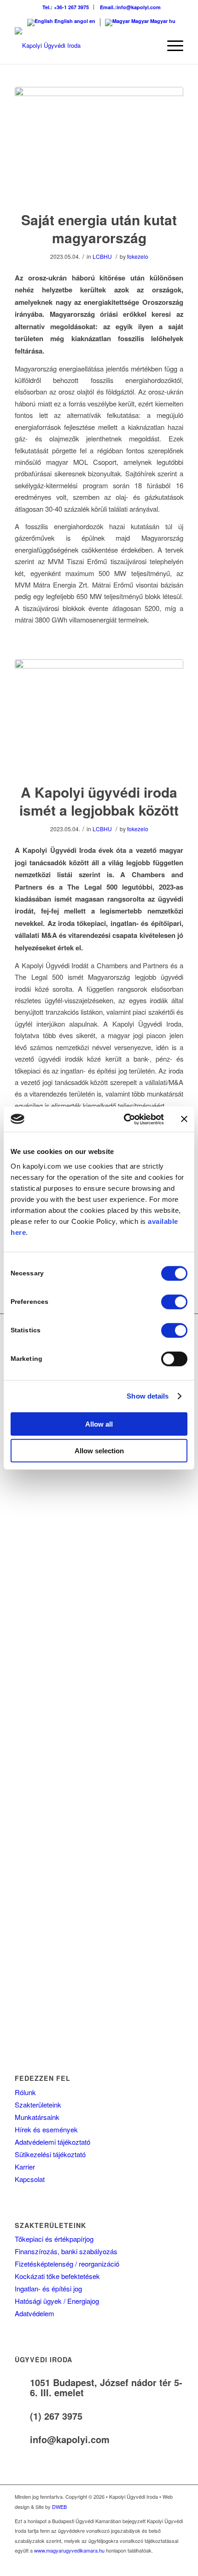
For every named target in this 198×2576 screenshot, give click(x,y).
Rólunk (25, 2092)
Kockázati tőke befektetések (57, 2276)
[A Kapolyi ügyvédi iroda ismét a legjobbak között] (99, 715)
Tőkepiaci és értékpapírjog (54, 2239)
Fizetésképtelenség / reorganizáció (67, 2264)
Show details (148, 1396)
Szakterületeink (38, 2105)
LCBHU (102, 256)
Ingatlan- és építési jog (48, 2288)
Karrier (25, 2167)
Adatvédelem (35, 2313)
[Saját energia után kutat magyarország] (99, 143)
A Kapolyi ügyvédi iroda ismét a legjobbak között (99, 801)
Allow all (99, 1424)
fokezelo (138, 256)
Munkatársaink (37, 2117)
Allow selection (99, 1451)
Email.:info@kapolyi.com (130, 7)
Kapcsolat (30, 2179)
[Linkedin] (176, 2565)
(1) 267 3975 (56, 2416)
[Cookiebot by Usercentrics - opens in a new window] (125, 1119)
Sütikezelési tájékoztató (50, 2154)
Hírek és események (46, 2129)
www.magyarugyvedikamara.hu (69, 2550)
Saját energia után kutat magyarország (99, 228)
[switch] (174, 1302)
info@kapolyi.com (70, 2439)
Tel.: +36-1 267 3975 (66, 7)
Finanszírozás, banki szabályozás (66, 2251)
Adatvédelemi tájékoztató (52, 2142)
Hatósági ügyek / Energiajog (57, 2301)
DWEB (59, 2507)
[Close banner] (184, 1119)
